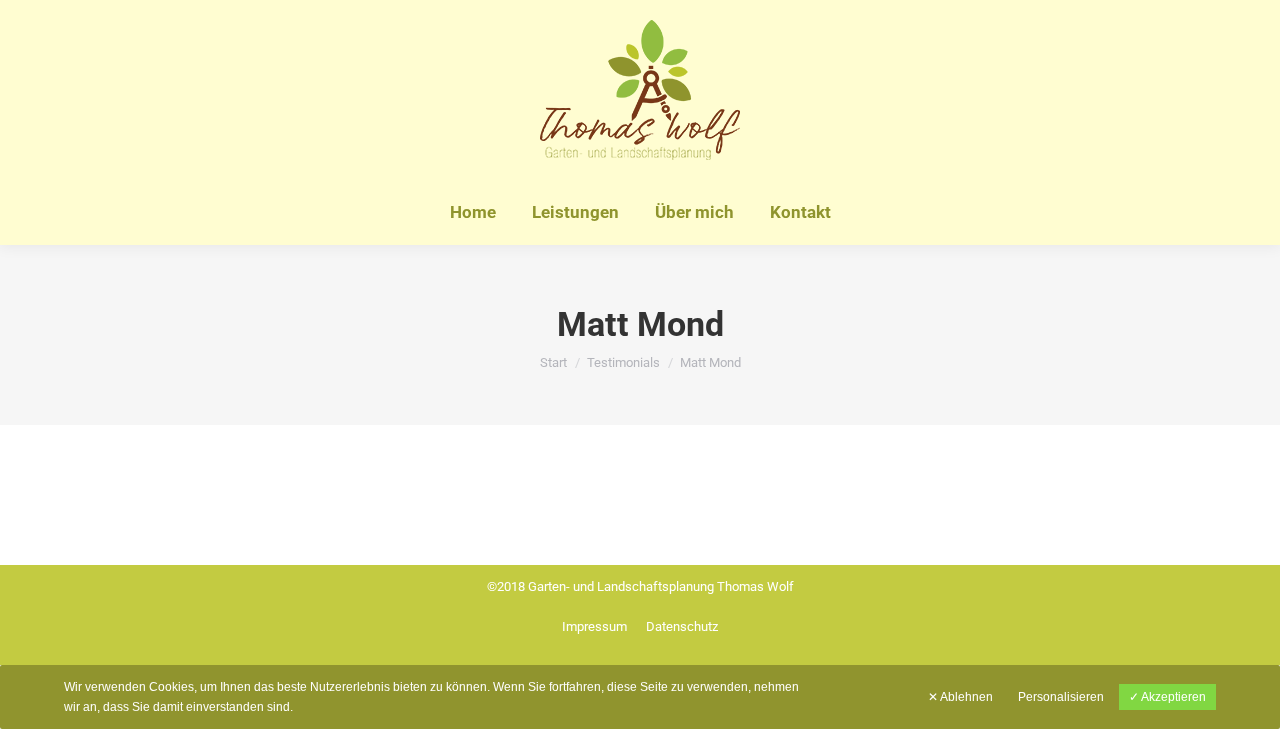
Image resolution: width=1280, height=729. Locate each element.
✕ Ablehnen (960, 697)
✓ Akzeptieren (1167, 697)
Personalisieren (1061, 697)
